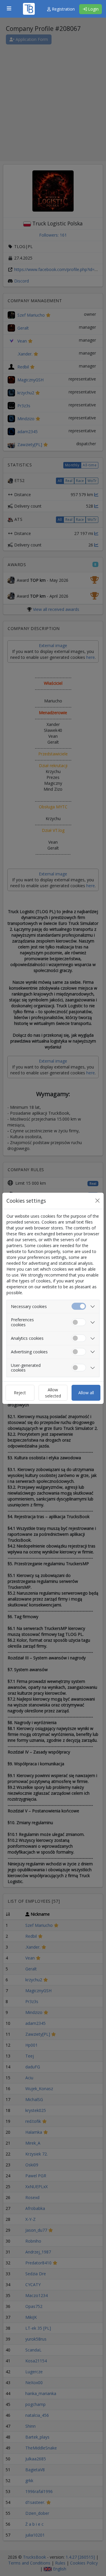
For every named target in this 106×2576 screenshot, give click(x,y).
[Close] (97, 1201)
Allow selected (53, 1393)
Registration (63, 9)
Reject (20, 1393)
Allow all (86, 1393)
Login (93, 9)
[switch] (79, 1322)
